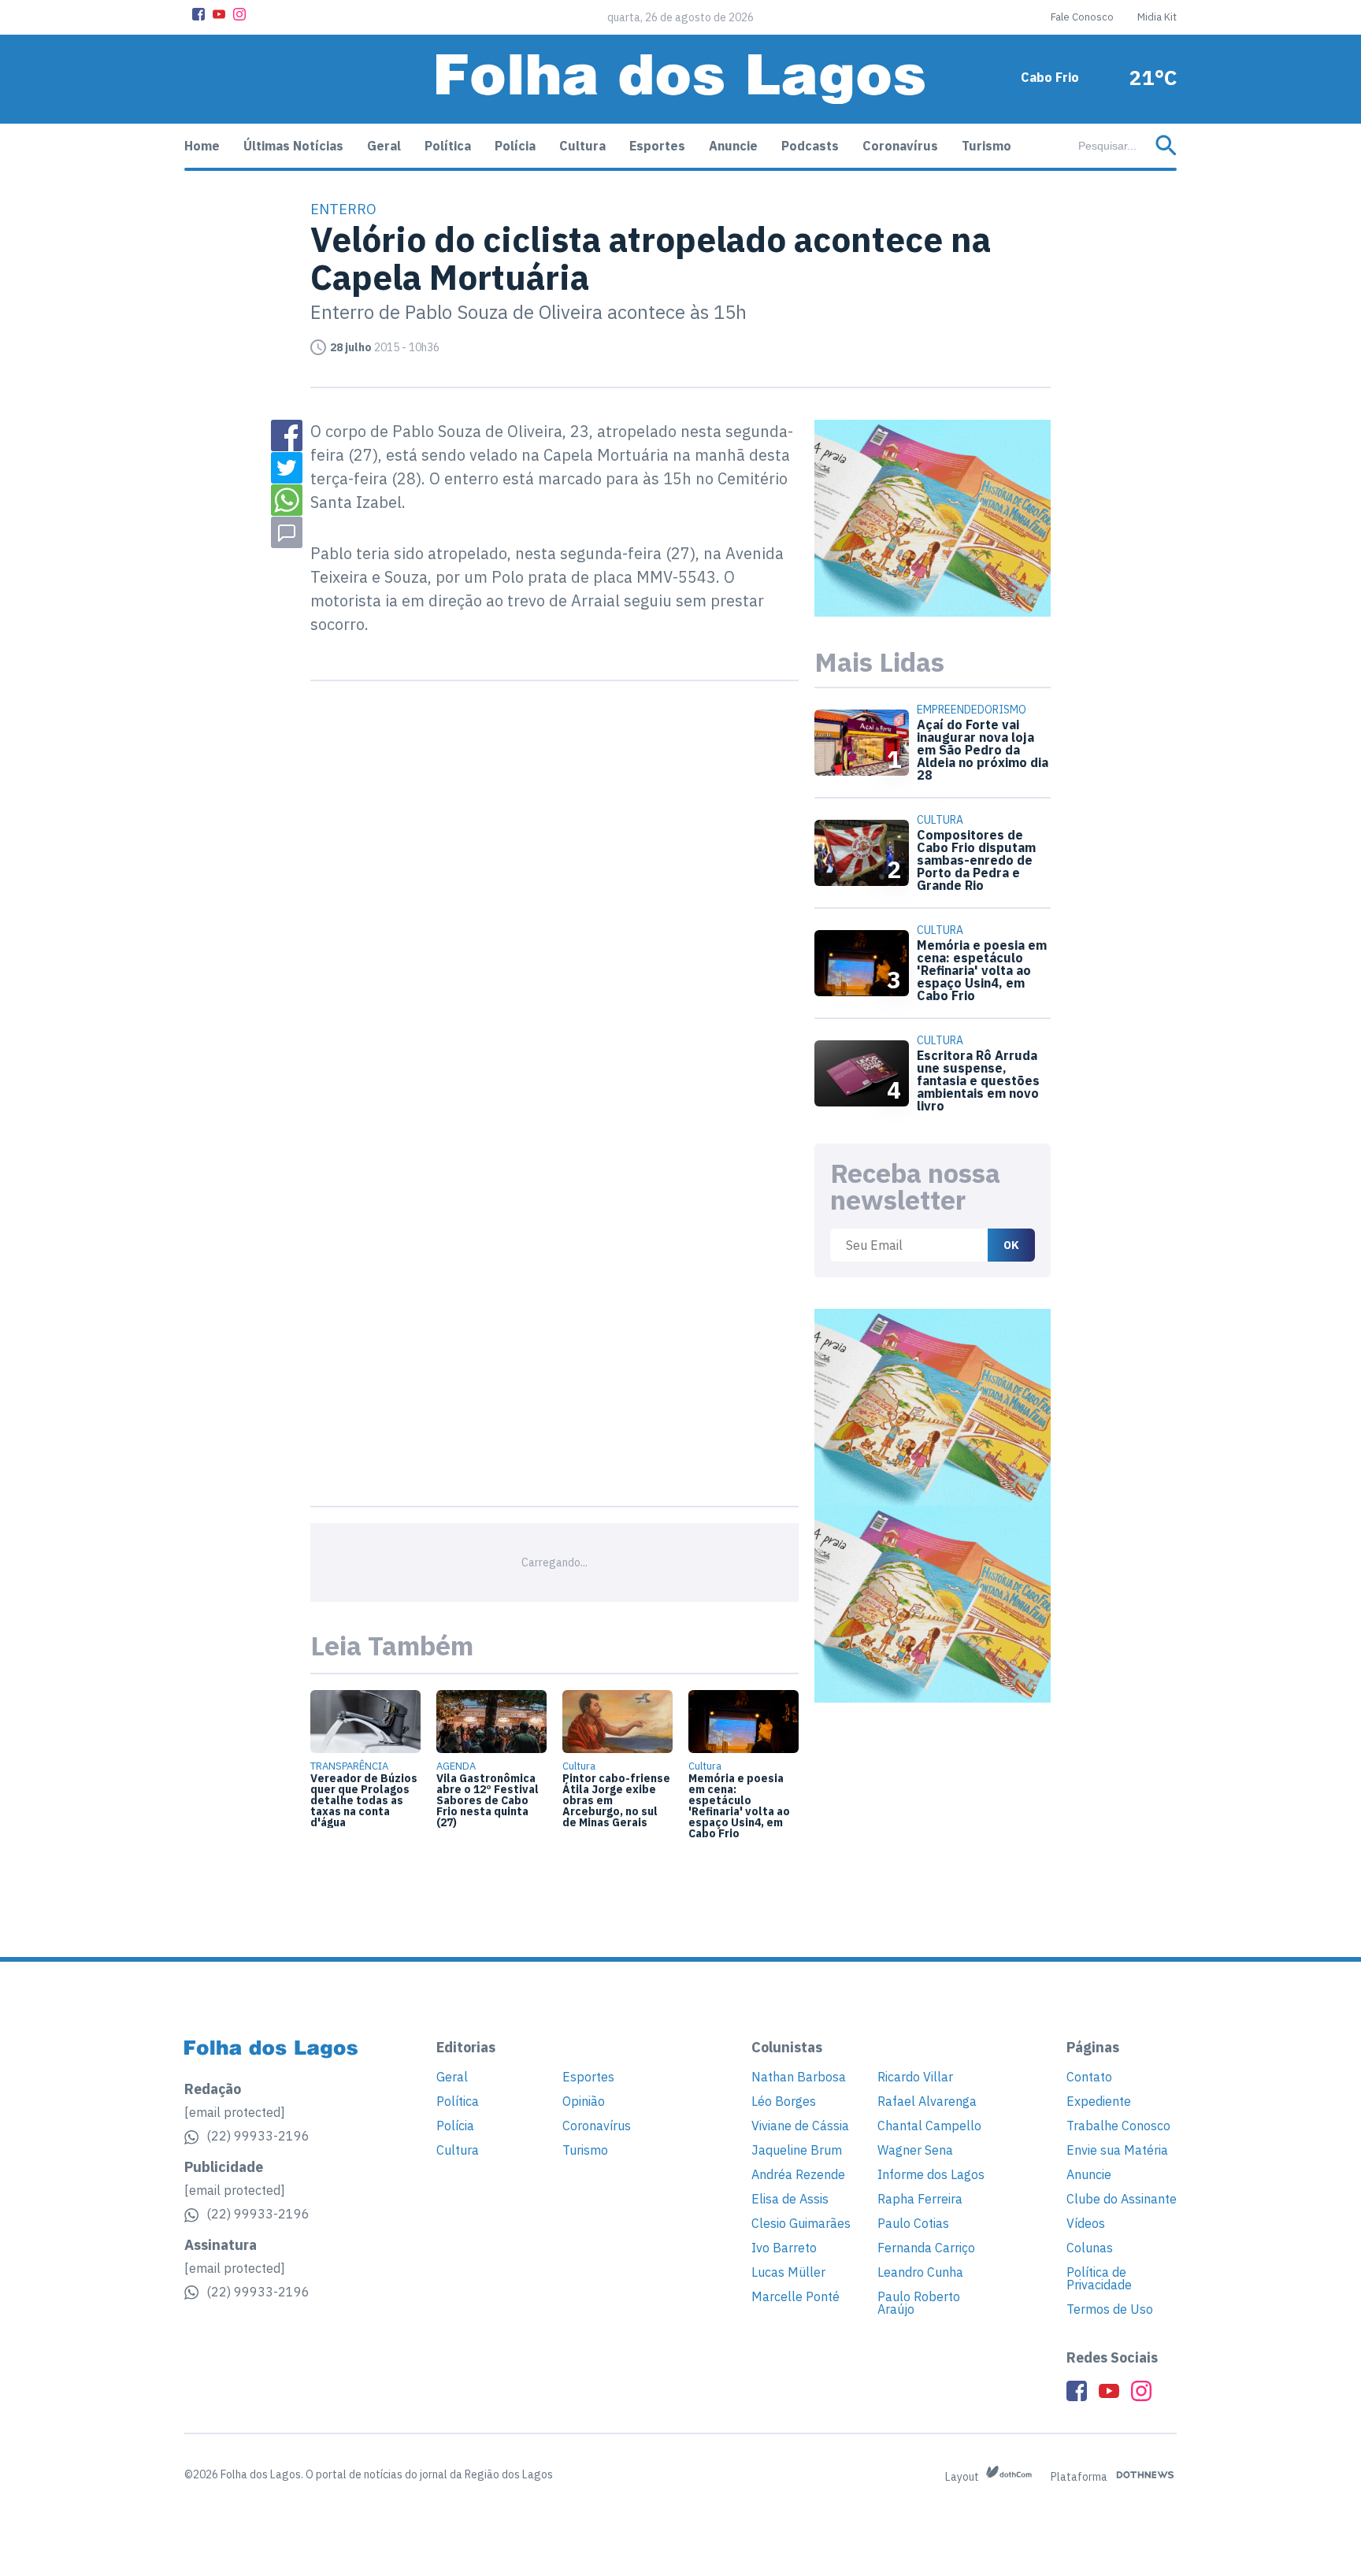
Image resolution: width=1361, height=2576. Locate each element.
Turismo (986, 146)
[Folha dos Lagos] (680, 79)
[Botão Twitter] (287, 468)
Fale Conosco (1082, 17)
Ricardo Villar (915, 2077)
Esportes (657, 146)
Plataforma (1080, 2477)
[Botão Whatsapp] (287, 500)
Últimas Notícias (293, 146)
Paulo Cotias (913, 2223)
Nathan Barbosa (799, 2077)
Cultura (582, 146)
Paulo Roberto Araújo (919, 2303)
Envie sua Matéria (1117, 2150)
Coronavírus (900, 146)
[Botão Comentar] (287, 532)
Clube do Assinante (1122, 2199)
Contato (1089, 2077)
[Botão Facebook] (198, 14)
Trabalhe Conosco (1118, 2126)
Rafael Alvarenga (927, 2101)
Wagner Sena (915, 2150)
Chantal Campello (929, 2126)
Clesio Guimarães (801, 2223)
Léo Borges (784, 2101)
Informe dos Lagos (931, 2174)
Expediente (1099, 2101)
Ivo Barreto (784, 2248)
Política (448, 146)
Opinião (584, 2101)
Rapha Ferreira (920, 2199)
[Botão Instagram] (239, 14)
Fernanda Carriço (926, 2248)
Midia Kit (1157, 17)
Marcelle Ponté (795, 2296)
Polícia (515, 146)
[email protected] (235, 2112)
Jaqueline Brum (797, 2150)
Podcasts (810, 146)
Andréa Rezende (798, 2174)
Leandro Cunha (920, 2272)
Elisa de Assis (790, 2199)
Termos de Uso (1110, 2309)
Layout (963, 2477)
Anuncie (733, 146)
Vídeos (1086, 2223)
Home (202, 146)
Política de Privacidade (1099, 2278)
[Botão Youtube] (219, 14)
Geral (384, 146)
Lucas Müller (788, 2272)
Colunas (1090, 2248)
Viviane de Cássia (800, 2126)
